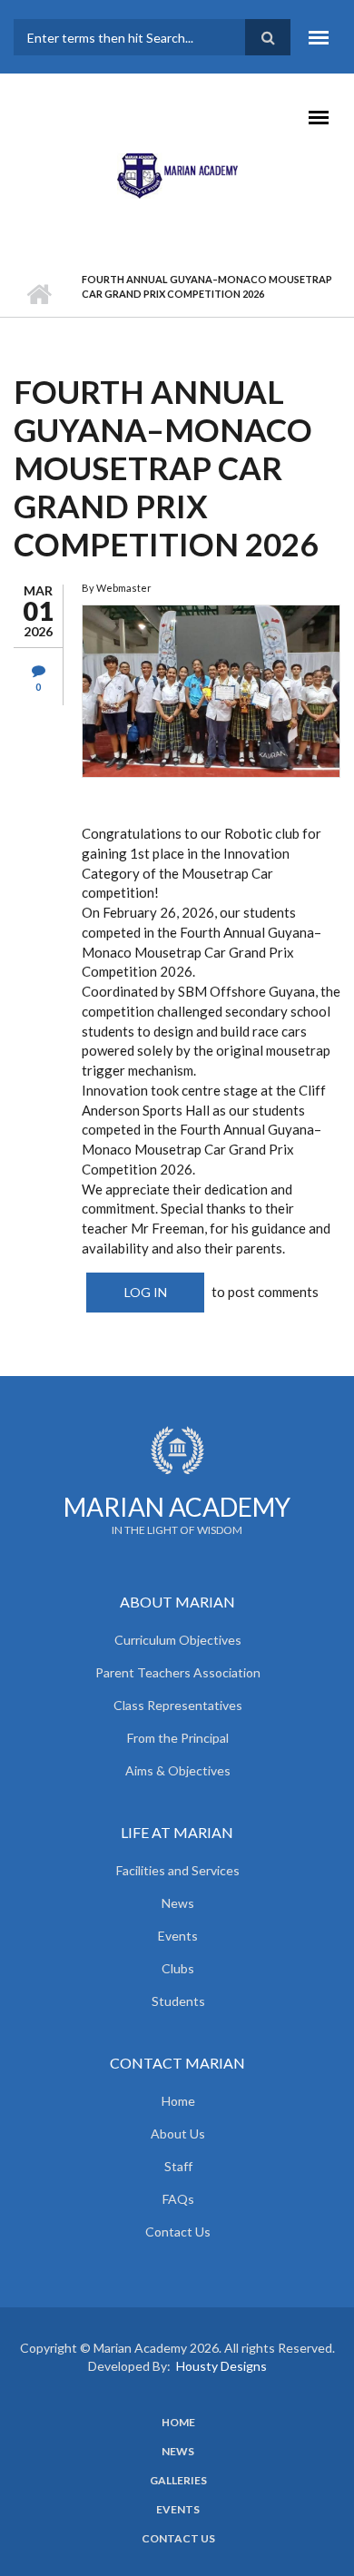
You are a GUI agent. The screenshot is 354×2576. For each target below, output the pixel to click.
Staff (178, 2166)
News (178, 1903)
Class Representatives (178, 1705)
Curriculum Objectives (178, 1640)
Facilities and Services (178, 1870)
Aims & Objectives (178, 1770)
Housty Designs (221, 2366)
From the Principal (178, 1738)
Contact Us (178, 2232)
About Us (178, 2134)
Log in (146, 1292)
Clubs (178, 1968)
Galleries (178, 2481)
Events (178, 1936)
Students (178, 2001)
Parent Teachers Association (178, 1672)
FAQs (178, 2199)
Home (39, 294)
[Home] (177, 173)
